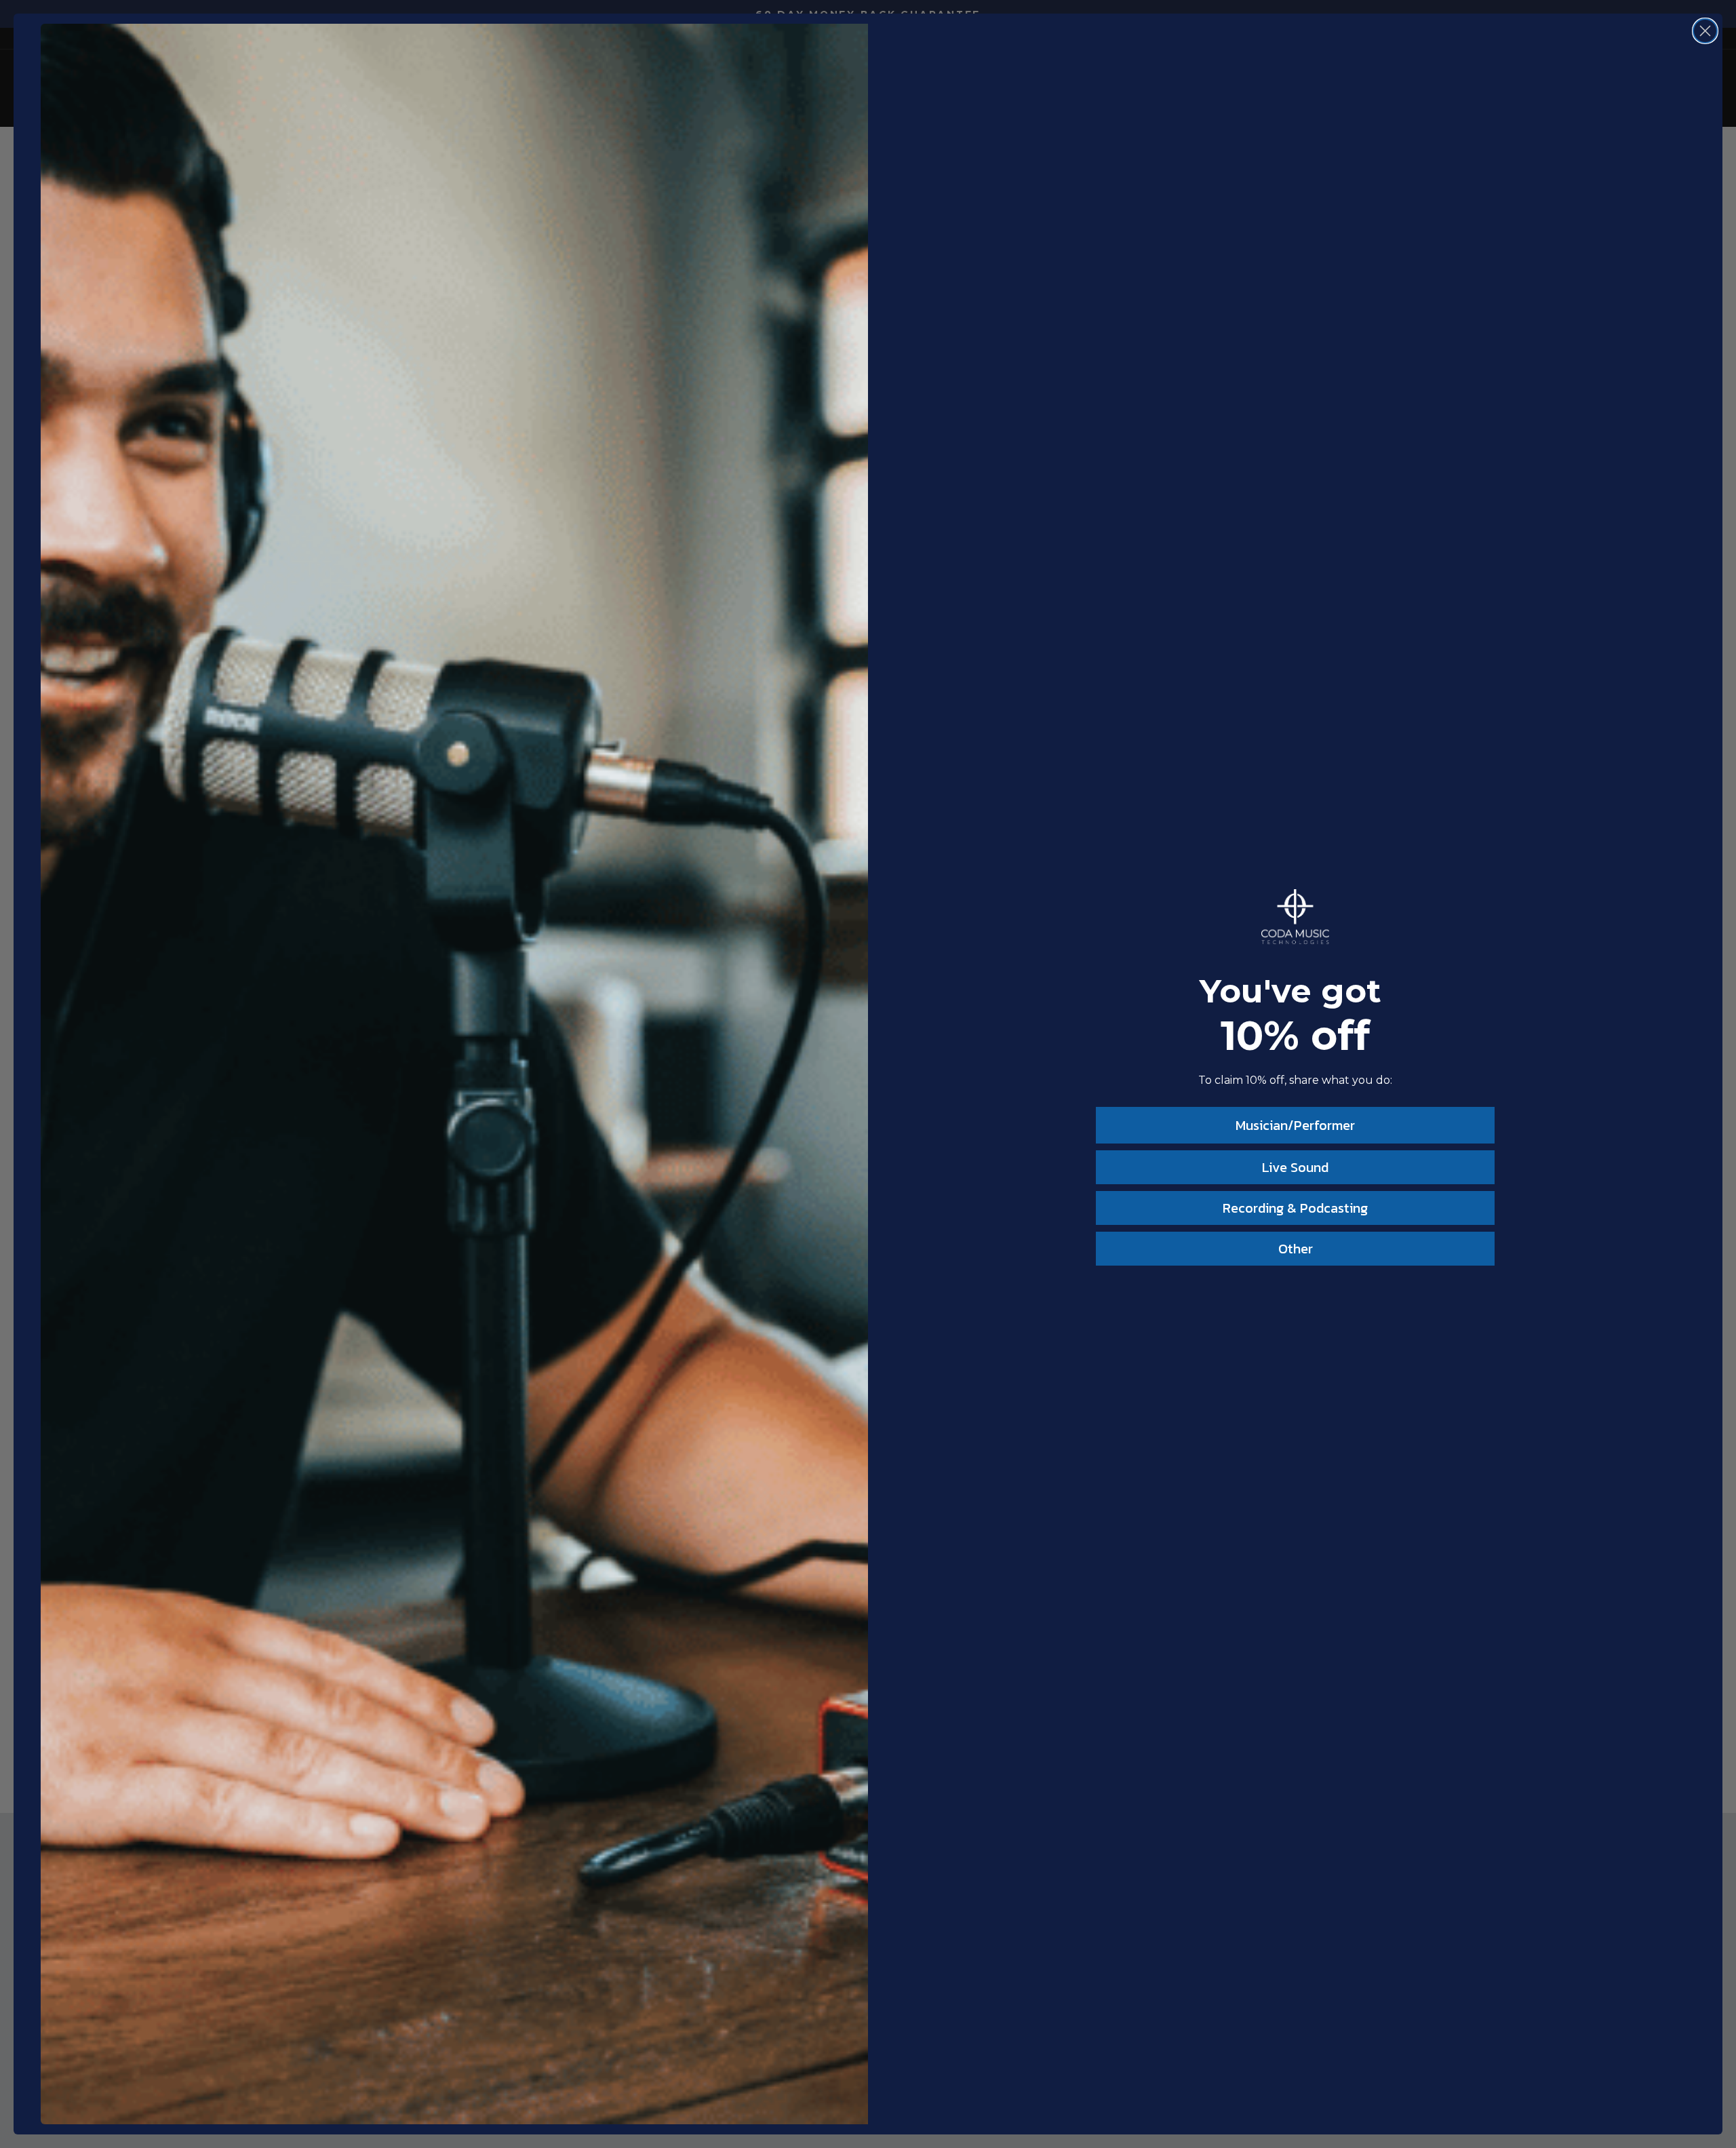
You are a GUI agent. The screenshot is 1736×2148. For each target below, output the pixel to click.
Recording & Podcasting (1295, 1208)
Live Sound (1295, 1167)
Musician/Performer (1295, 1125)
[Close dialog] (1705, 31)
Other (1296, 1249)
